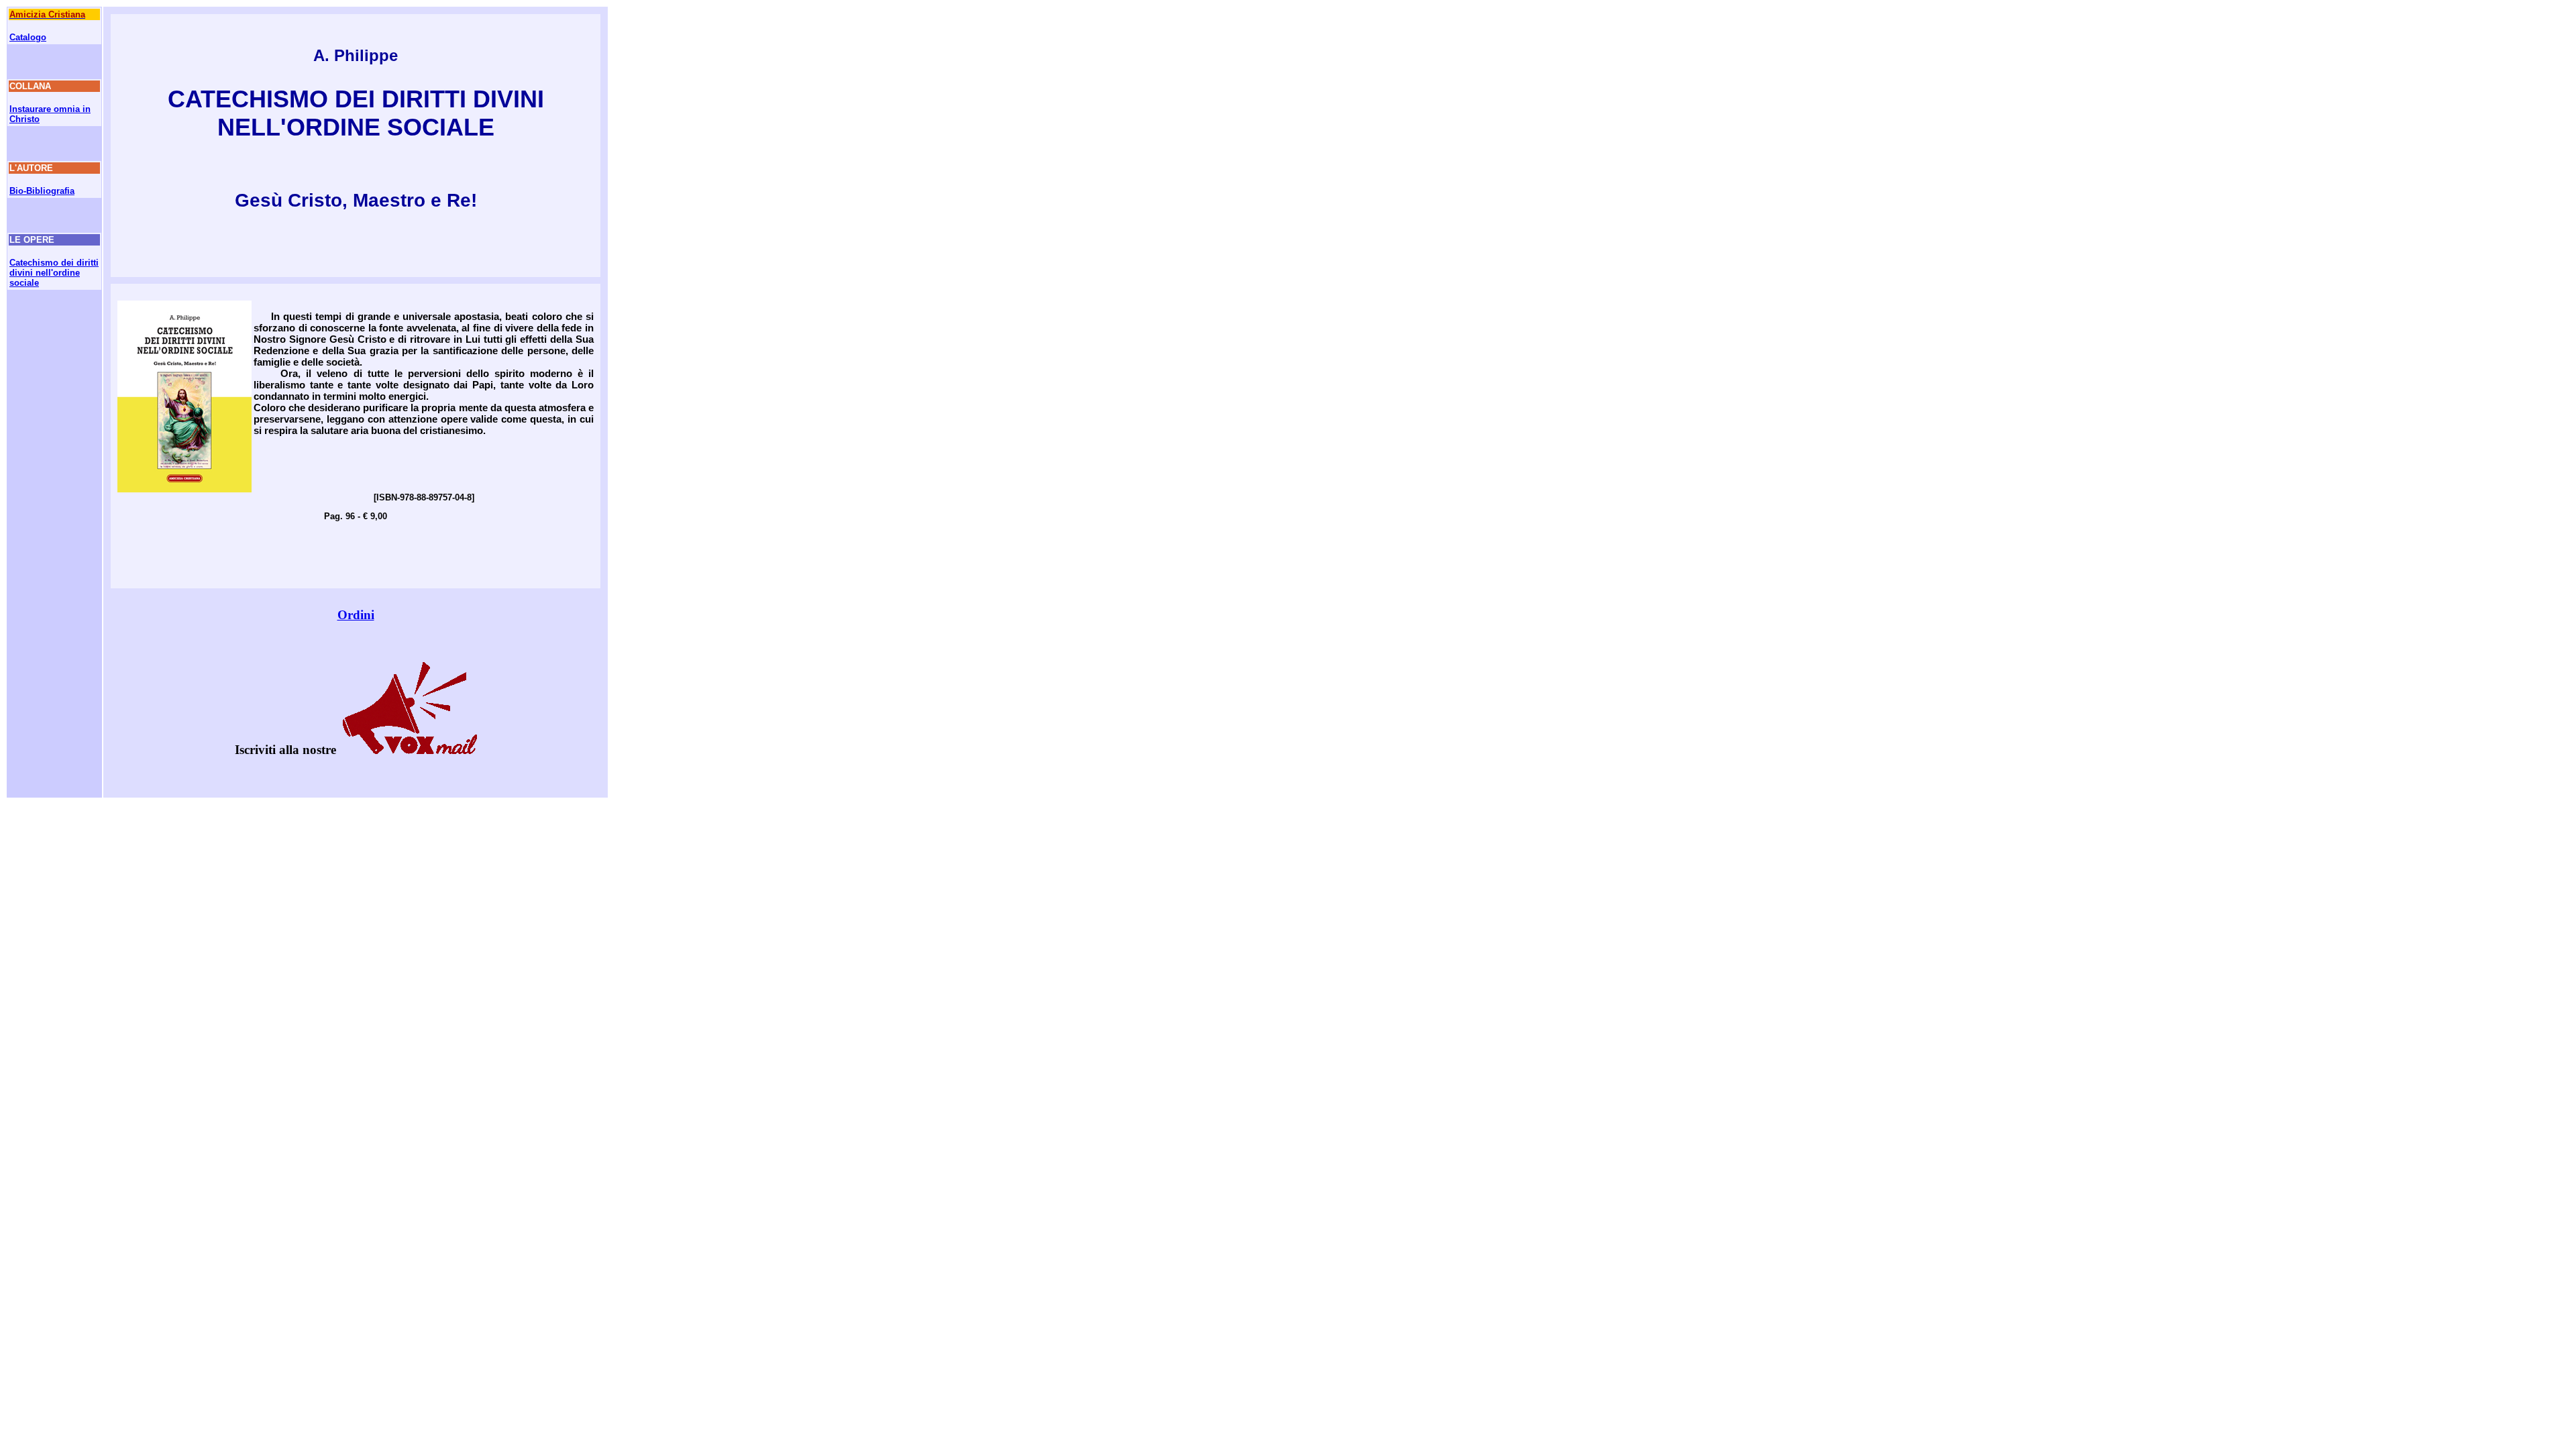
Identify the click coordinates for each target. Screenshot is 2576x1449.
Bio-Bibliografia (42, 191)
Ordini (356, 615)
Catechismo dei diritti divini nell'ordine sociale (54, 273)
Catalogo (28, 37)
